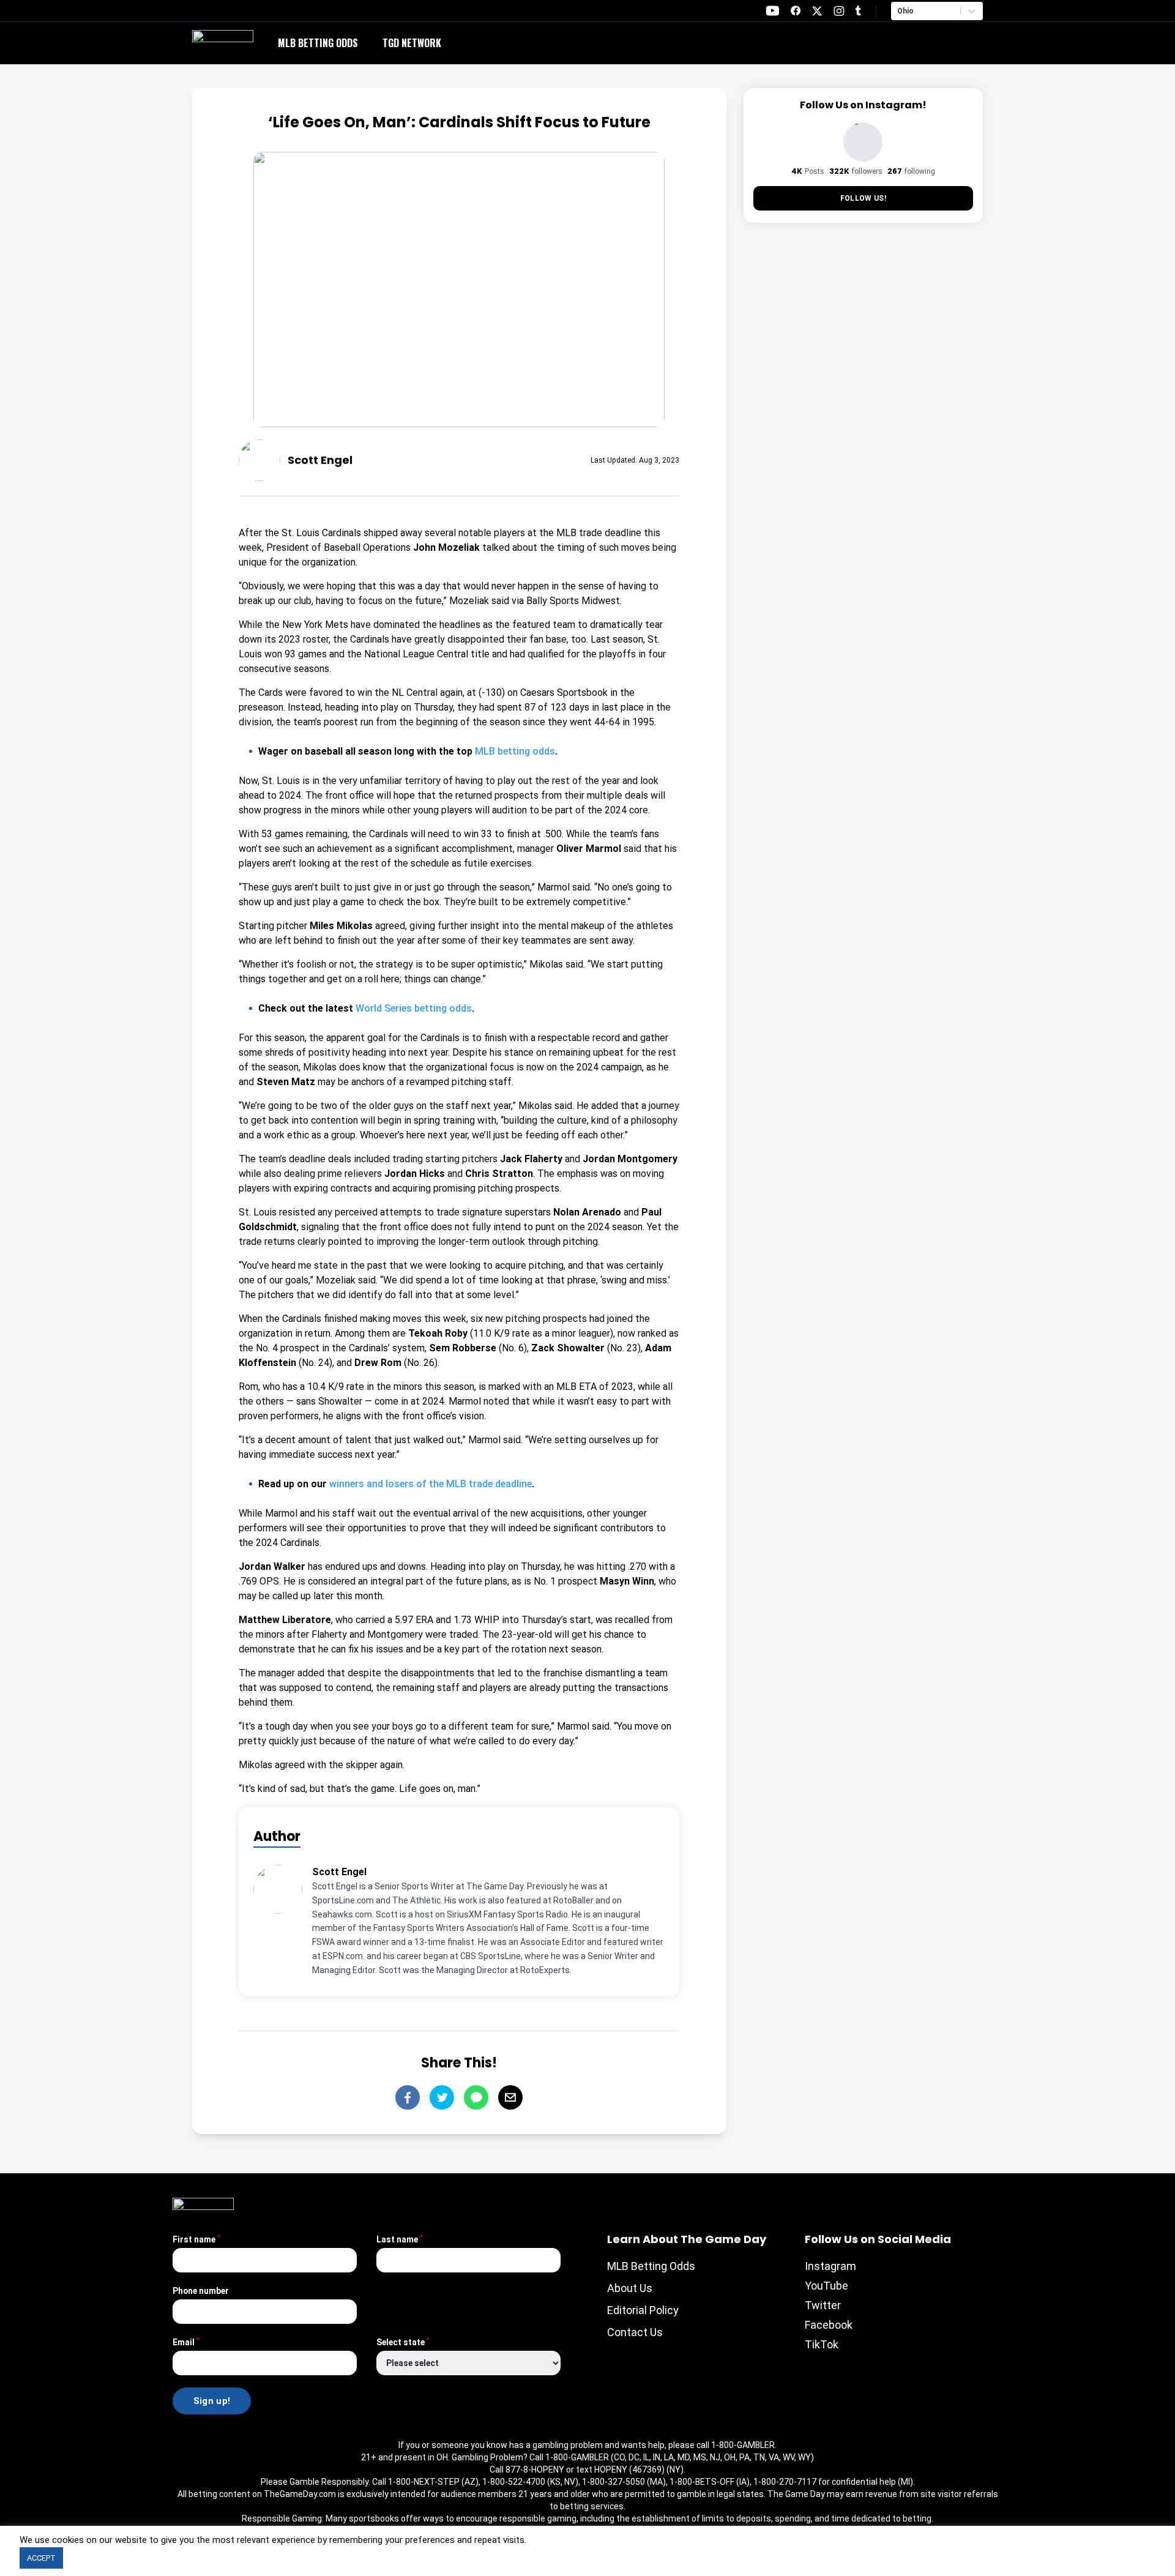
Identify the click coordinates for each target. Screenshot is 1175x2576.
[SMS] (476, 2097)
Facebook (829, 2325)
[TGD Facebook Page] (796, 11)
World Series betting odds (414, 1008)
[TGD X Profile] (817, 11)
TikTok (822, 2344)
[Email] (510, 2097)
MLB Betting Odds (318, 43)
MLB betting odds (515, 751)
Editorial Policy (643, 2310)
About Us (630, 2288)
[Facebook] (408, 2097)
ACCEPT (41, 2558)
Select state (403, 2342)
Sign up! (212, 2401)
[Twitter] (442, 2097)
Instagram (830, 2266)
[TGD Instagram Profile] (839, 11)
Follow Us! (863, 198)
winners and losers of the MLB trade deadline (431, 1484)
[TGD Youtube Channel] (773, 11)
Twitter (823, 2305)
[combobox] (898, 11)
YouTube (826, 2286)
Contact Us (635, 2332)
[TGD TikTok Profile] (858, 11)
